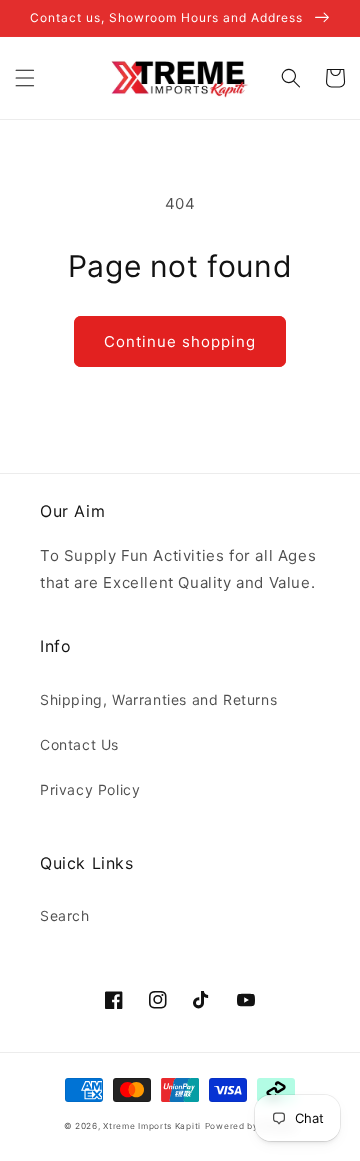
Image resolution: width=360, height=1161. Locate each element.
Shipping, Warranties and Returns (158, 699)
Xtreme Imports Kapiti (152, 1126)
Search (65, 915)
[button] (25, 78)
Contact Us (79, 744)
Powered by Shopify (251, 1126)
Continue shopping (180, 341)
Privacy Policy (90, 789)
